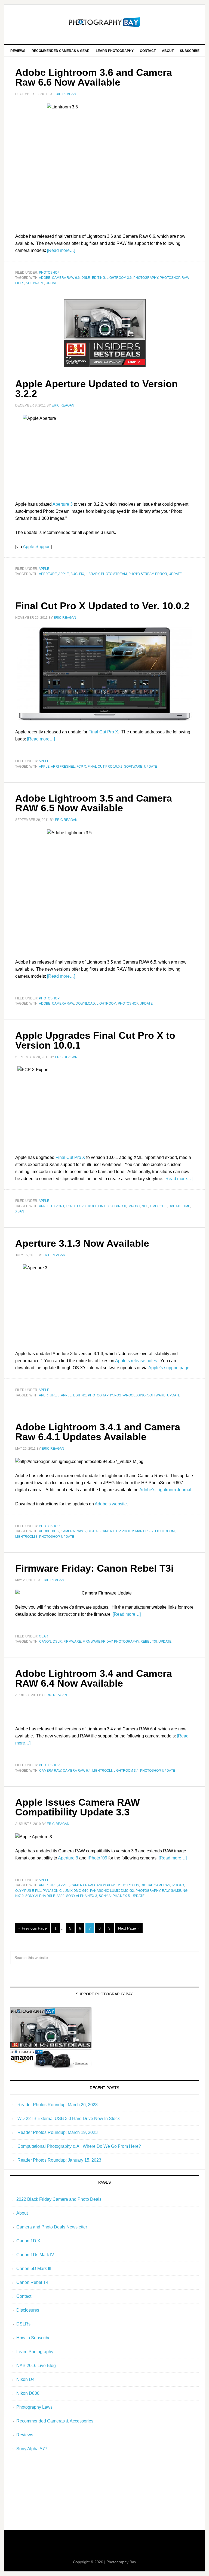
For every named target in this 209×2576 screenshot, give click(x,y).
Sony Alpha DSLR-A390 (45, 1896)
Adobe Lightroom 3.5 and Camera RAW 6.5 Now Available (94, 803)
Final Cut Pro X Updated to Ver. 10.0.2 (102, 606)
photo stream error (148, 574)
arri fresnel (63, 767)
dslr (86, 278)
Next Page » (129, 1928)
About (22, 2213)
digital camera (101, 1531)
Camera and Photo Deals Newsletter (52, 2227)
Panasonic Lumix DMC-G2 (112, 1891)
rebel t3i (149, 1642)
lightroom (106, 1003)
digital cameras (155, 1885)
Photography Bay (104, 22)
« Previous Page (33, 1928)
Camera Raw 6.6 (66, 278)
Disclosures (28, 2310)
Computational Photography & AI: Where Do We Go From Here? (79, 2146)
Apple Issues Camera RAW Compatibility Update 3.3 (78, 1807)
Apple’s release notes (136, 1361)
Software (35, 283)
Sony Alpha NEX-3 (82, 1896)
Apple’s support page (169, 1368)
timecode (158, 1206)
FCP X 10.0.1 (87, 1206)
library (93, 574)
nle (145, 1206)
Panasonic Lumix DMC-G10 (66, 1891)
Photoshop (49, 273)
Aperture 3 (63, 504)
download (85, 1003)
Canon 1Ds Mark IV (35, 2255)
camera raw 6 (73, 1531)
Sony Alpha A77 (32, 2449)
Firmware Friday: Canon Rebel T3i (94, 1568)
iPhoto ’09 (97, 1858)
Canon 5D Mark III (34, 2269)
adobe (45, 278)
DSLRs (23, 2324)
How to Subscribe (33, 2338)
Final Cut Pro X (103, 732)
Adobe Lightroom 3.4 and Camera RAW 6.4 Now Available (94, 1678)
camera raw (63, 1003)
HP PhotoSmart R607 (135, 1531)
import (134, 1206)
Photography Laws (34, 2407)
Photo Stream (114, 574)
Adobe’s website (111, 1504)
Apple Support (37, 547)
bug (74, 574)
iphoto (178, 1885)
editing (99, 278)
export (58, 1206)
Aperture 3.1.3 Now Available (82, 1243)
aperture (48, 574)
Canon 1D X (28, 2241)
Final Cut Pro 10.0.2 (105, 767)
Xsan (20, 1211)
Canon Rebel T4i (33, 2282)
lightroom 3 (26, 1537)
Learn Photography (35, 2352)
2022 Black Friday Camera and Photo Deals (59, 2199)
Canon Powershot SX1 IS (117, 1885)
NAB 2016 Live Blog (36, 2366)
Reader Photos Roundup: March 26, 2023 (58, 2105)
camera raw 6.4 (77, 1771)
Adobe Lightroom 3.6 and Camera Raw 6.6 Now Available (94, 77)
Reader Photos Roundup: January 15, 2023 (59, 2160)
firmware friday (98, 1642)
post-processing (130, 1395)
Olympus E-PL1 (28, 1891)
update (52, 283)
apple (44, 569)
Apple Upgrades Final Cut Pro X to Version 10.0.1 (95, 1040)
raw (166, 1891)
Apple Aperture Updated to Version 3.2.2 (96, 389)
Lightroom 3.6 (119, 278)
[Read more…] (61, 250)
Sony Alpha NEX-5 (114, 1896)
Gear (44, 1636)
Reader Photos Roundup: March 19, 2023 (58, 2132)
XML (187, 1206)
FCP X (81, 767)
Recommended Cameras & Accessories (55, 2421)
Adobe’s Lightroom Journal (165, 1490)
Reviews (25, 2435)
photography (146, 278)
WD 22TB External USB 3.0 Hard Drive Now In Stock (69, 2119)
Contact (24, 2296)
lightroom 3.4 (126, 1771)
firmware (72, 1642)
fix (82, 574)
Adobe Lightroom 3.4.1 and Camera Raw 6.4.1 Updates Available (98, 1432)
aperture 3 (49, 1395)
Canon (45, 1642)
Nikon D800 (28, 2393)
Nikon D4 (25, 2379)
